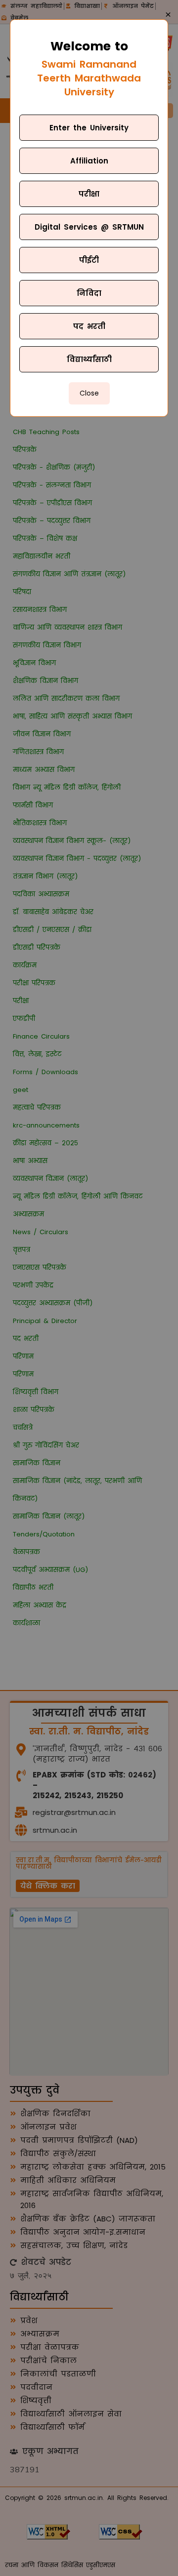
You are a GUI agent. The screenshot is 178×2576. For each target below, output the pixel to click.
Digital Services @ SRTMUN (89, 227)
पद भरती (89, 326)
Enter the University (89, 128)
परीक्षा (89, 194)
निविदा (89, 293)
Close (89, 393)
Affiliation (89, 161)
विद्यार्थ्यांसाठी (89, 359)
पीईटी (89, 260)
